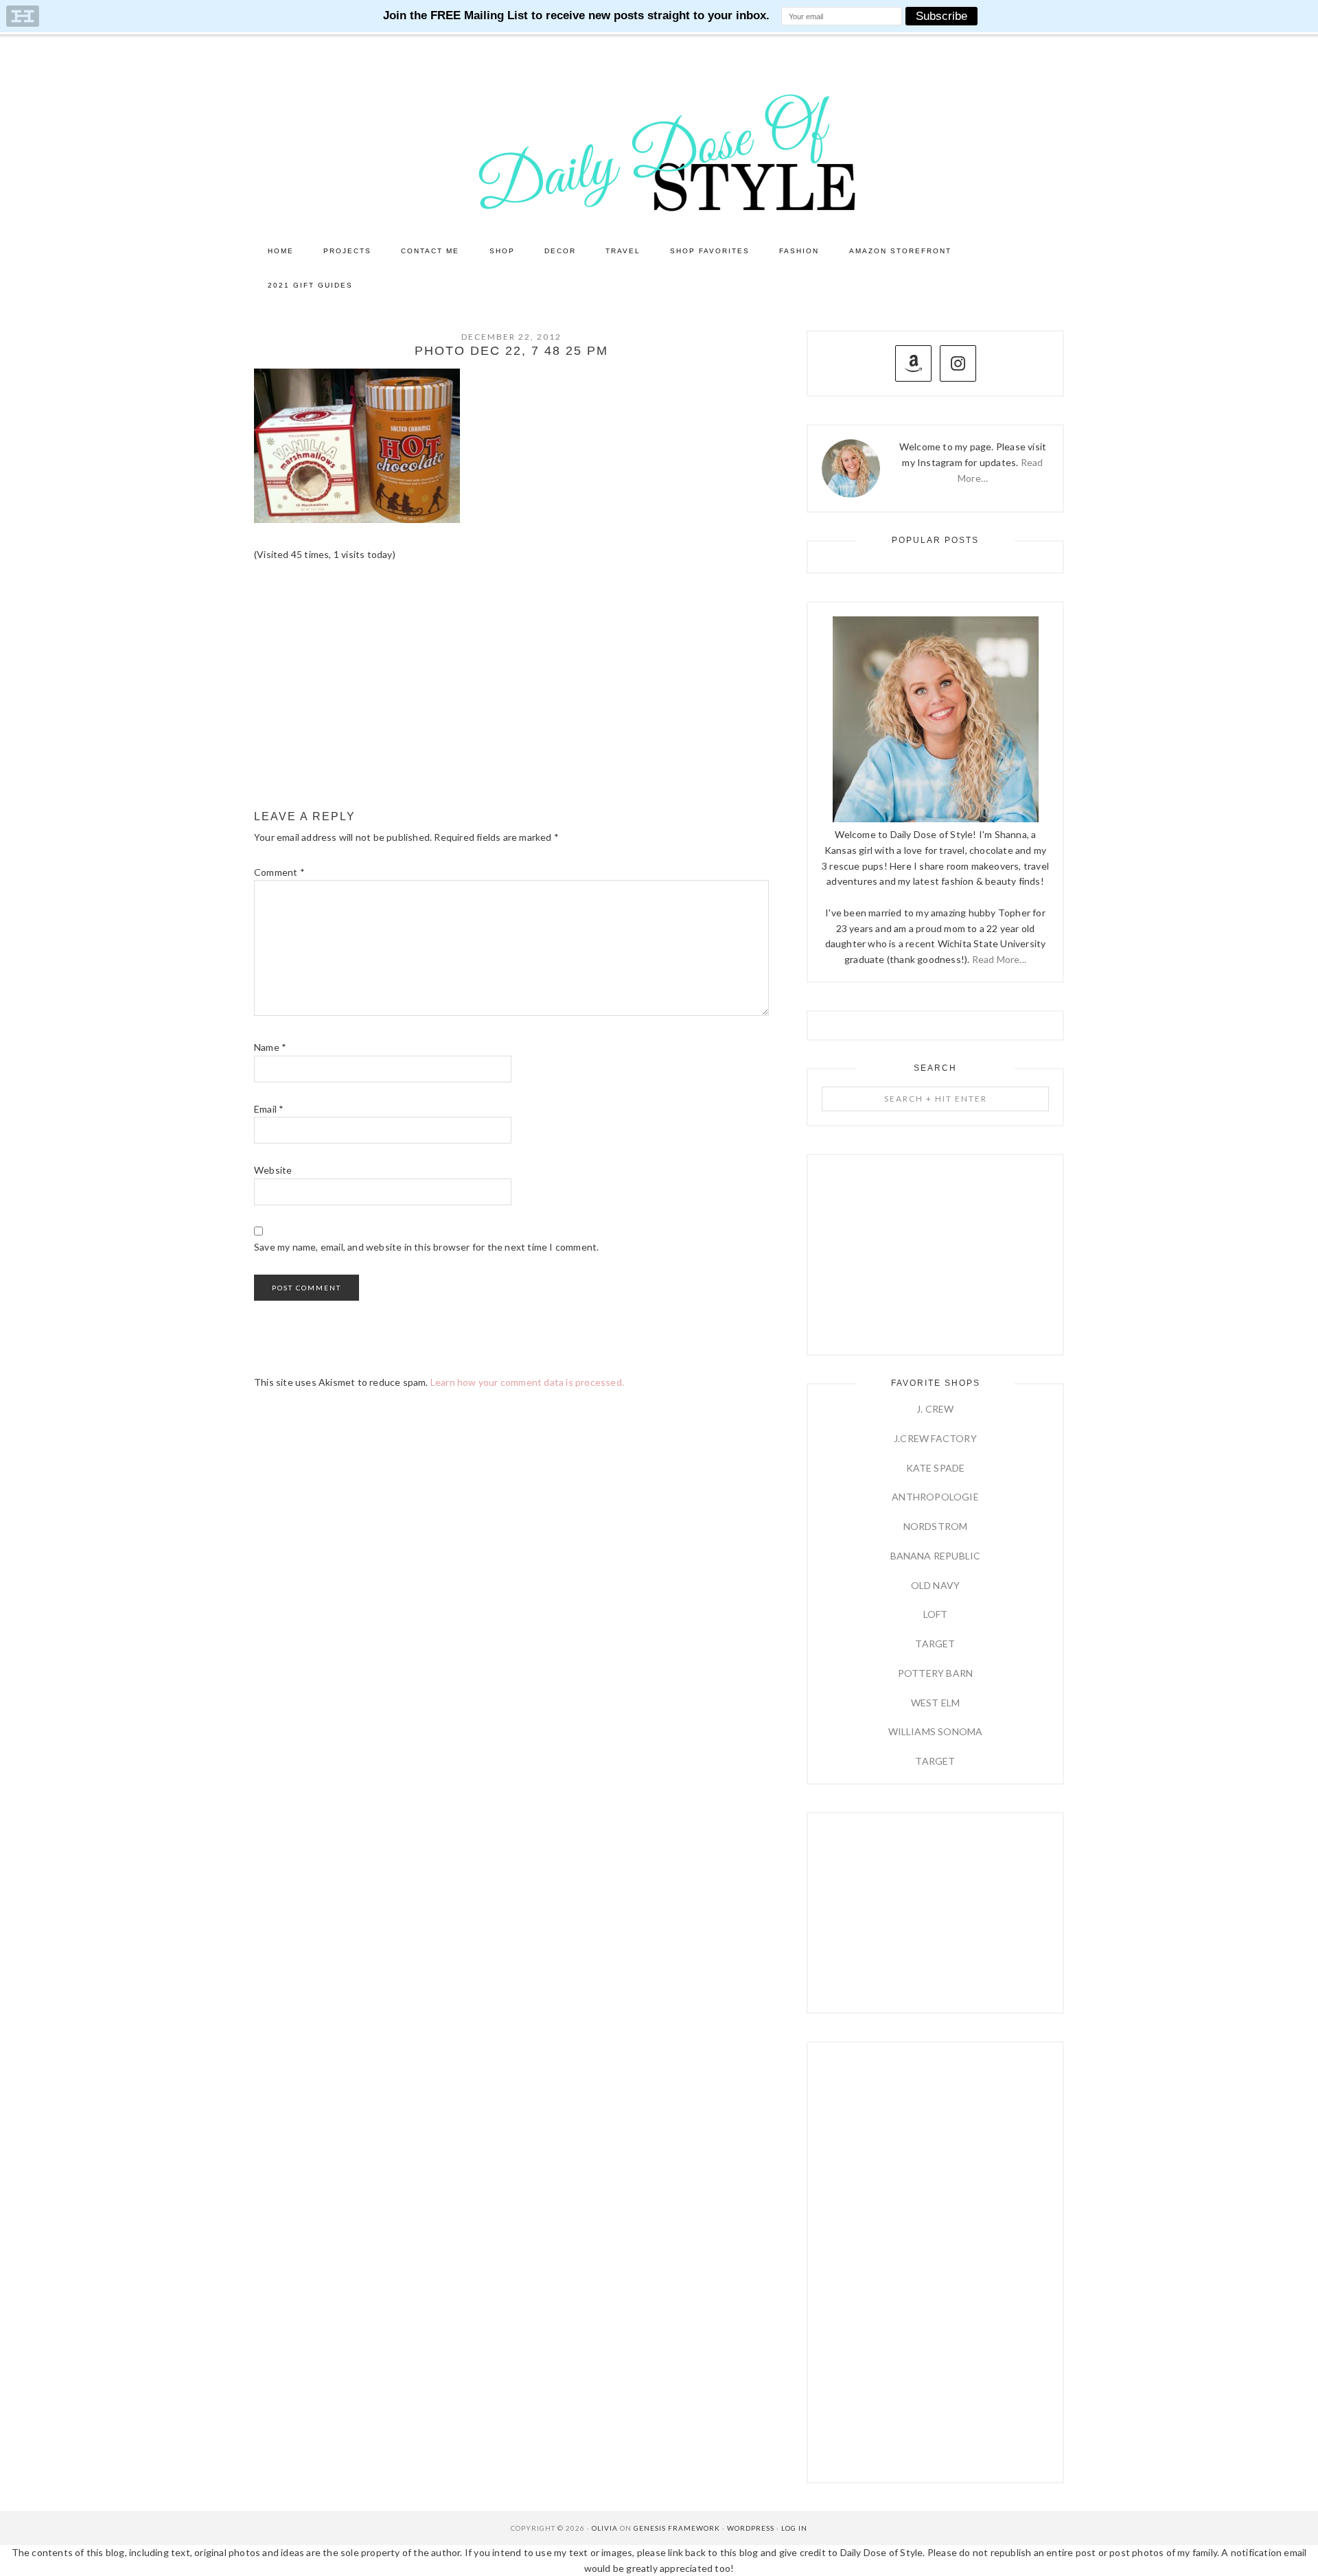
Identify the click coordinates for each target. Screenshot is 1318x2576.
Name (270, 1047)
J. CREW (935, 1409)
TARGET (935, 1644)
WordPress (751, 2528)
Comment (279, 872)
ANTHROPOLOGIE (935, 1497)
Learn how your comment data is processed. (527, 1382)
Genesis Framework (677, 2528)
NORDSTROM (936, 1526)
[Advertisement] (511, 686)
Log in (794, 2528)
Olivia (605, 2528)
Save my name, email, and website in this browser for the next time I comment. (426, 1247)
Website (273, 1170)
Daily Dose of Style (659, 152)
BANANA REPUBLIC (936, 1556)
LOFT (936, 1614)
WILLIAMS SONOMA (936, 1731)
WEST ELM (936, 1703)
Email (269, 1109)
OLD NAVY (936, 1585)
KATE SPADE (936, 1468)
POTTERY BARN (935, 1673)
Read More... (999, 959)
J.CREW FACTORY (935, 1438)
